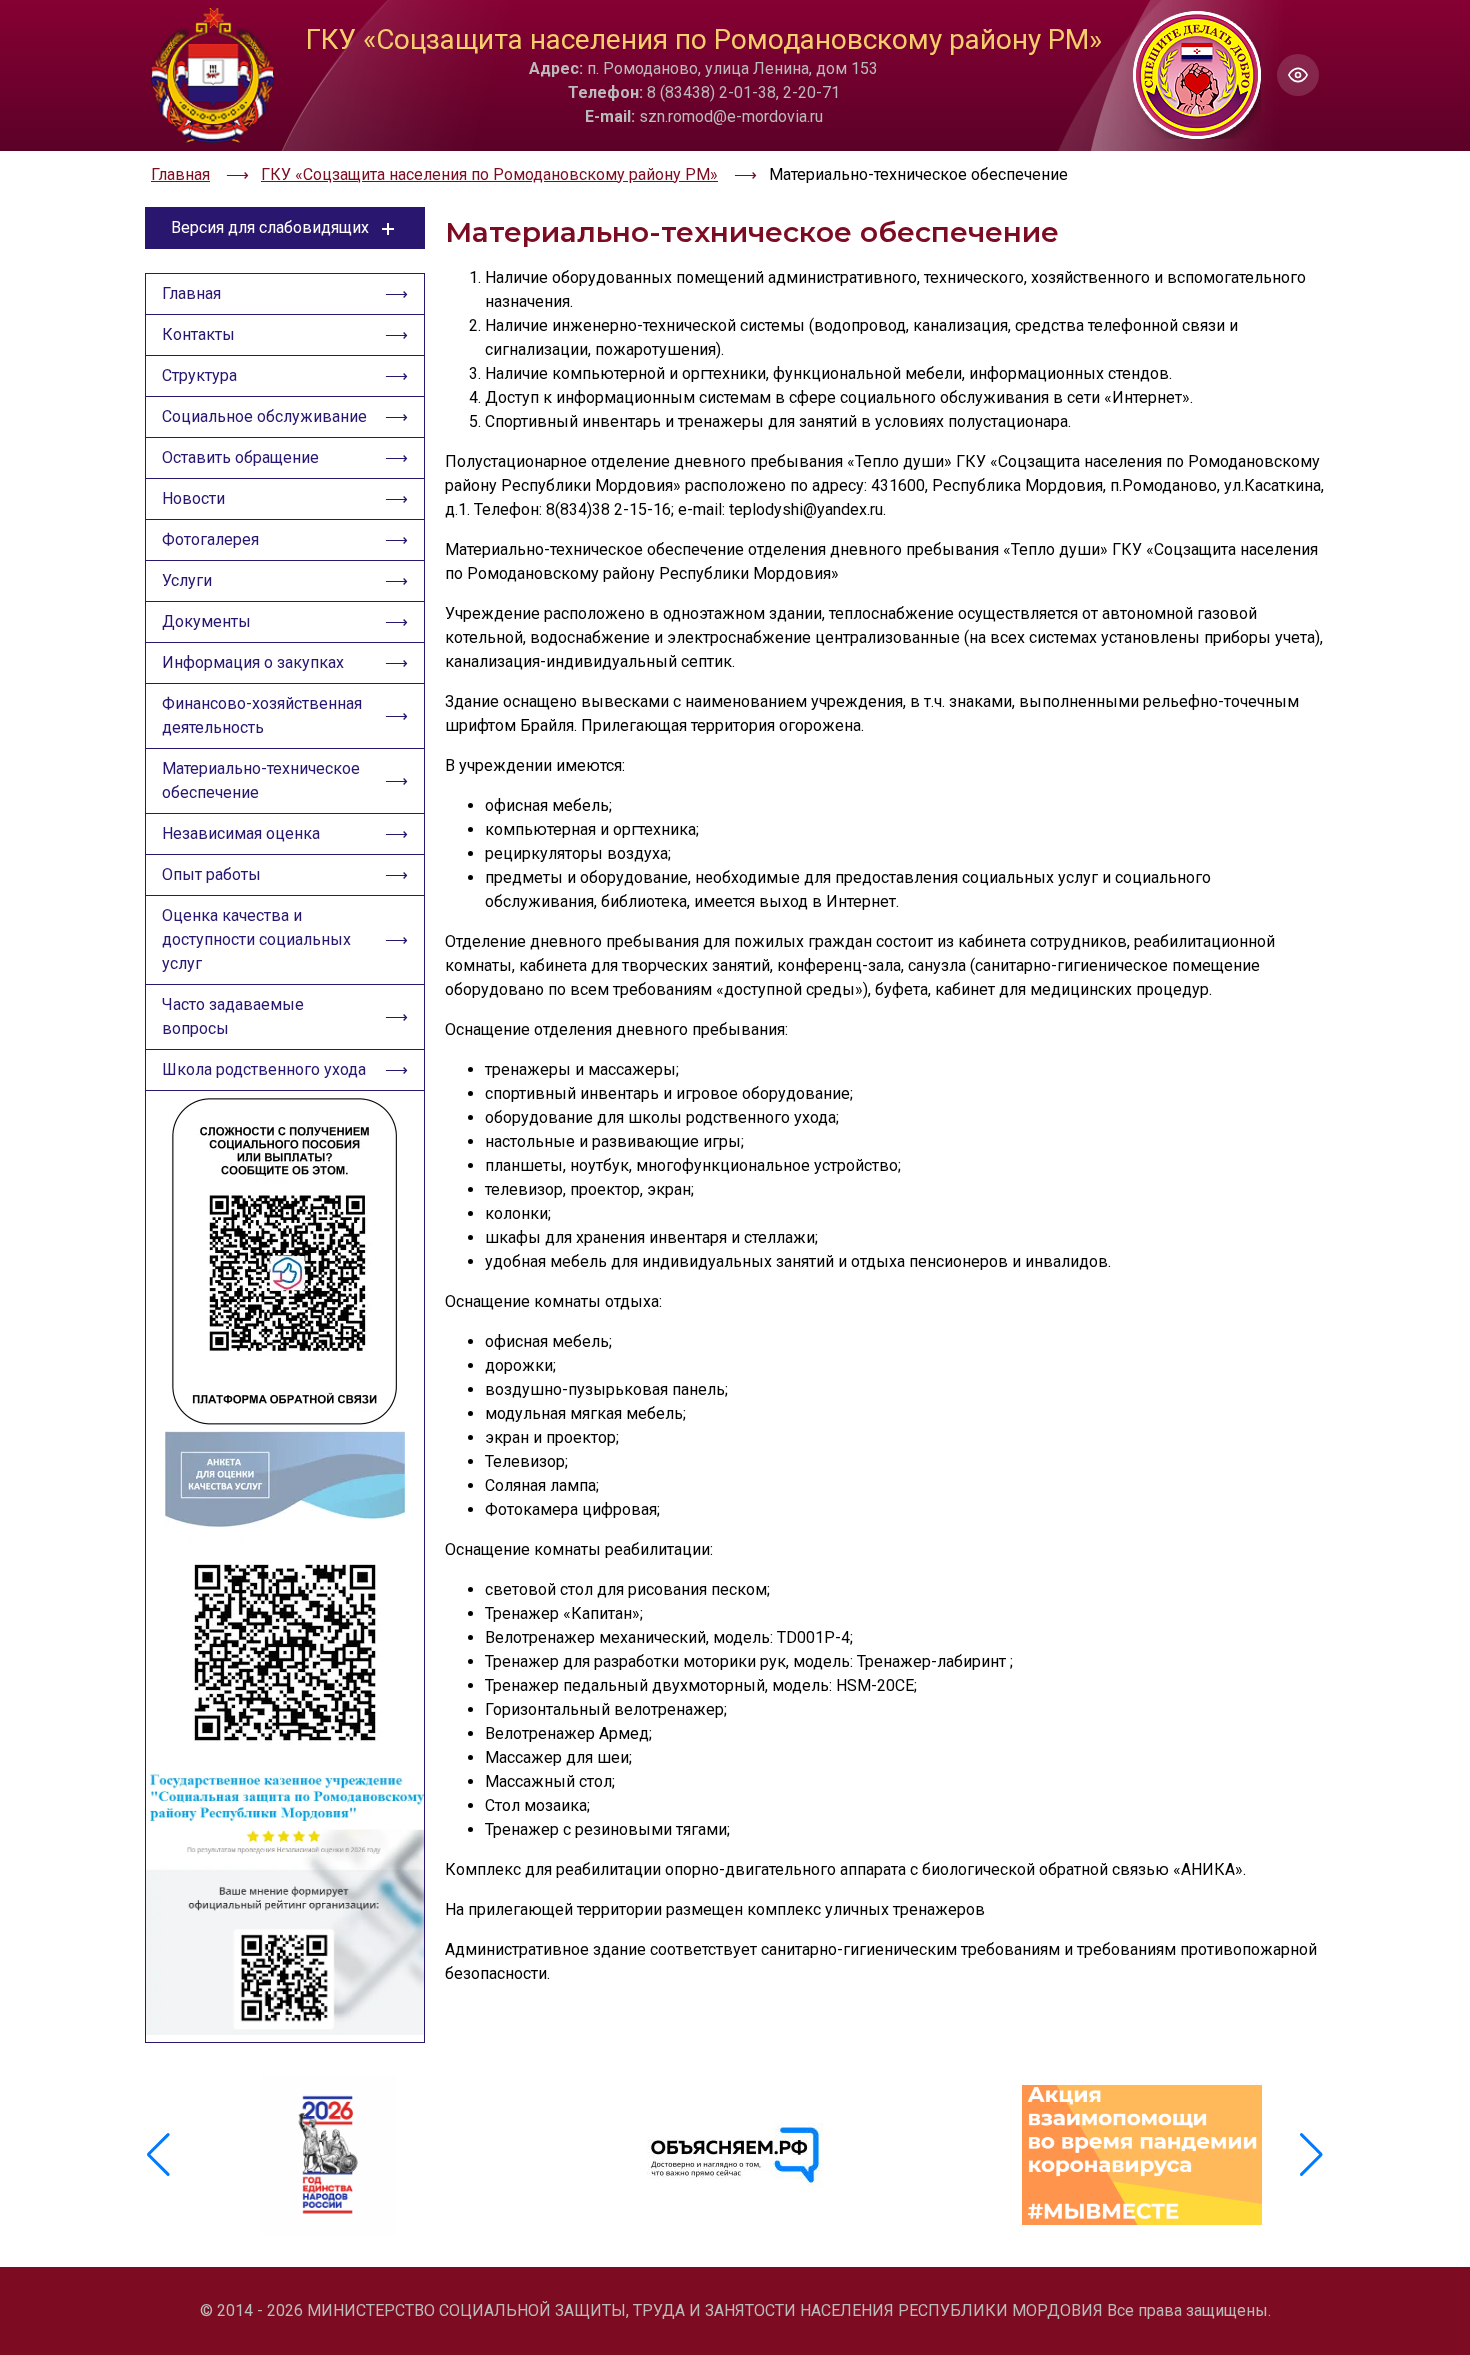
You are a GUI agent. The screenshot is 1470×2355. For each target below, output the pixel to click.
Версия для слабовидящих (270, 227)
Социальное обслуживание (264, 416)
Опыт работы (211, 874)
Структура (199, 375)
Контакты (198, 334)
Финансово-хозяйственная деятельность (262, 715)
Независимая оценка (241, 833)
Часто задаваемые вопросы (233, 1016)
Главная (191, 293)
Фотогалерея (210, 539)
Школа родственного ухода (264, 1069)
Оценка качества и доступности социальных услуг (256, 939)
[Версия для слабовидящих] (1298, 75)
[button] (1311, 2155)
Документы (206, 621)
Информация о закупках (253, 662)
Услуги (187, 580)
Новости (193, 498)
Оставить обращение (240, 457)
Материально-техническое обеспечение (261, 780)
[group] (328, 2155)
